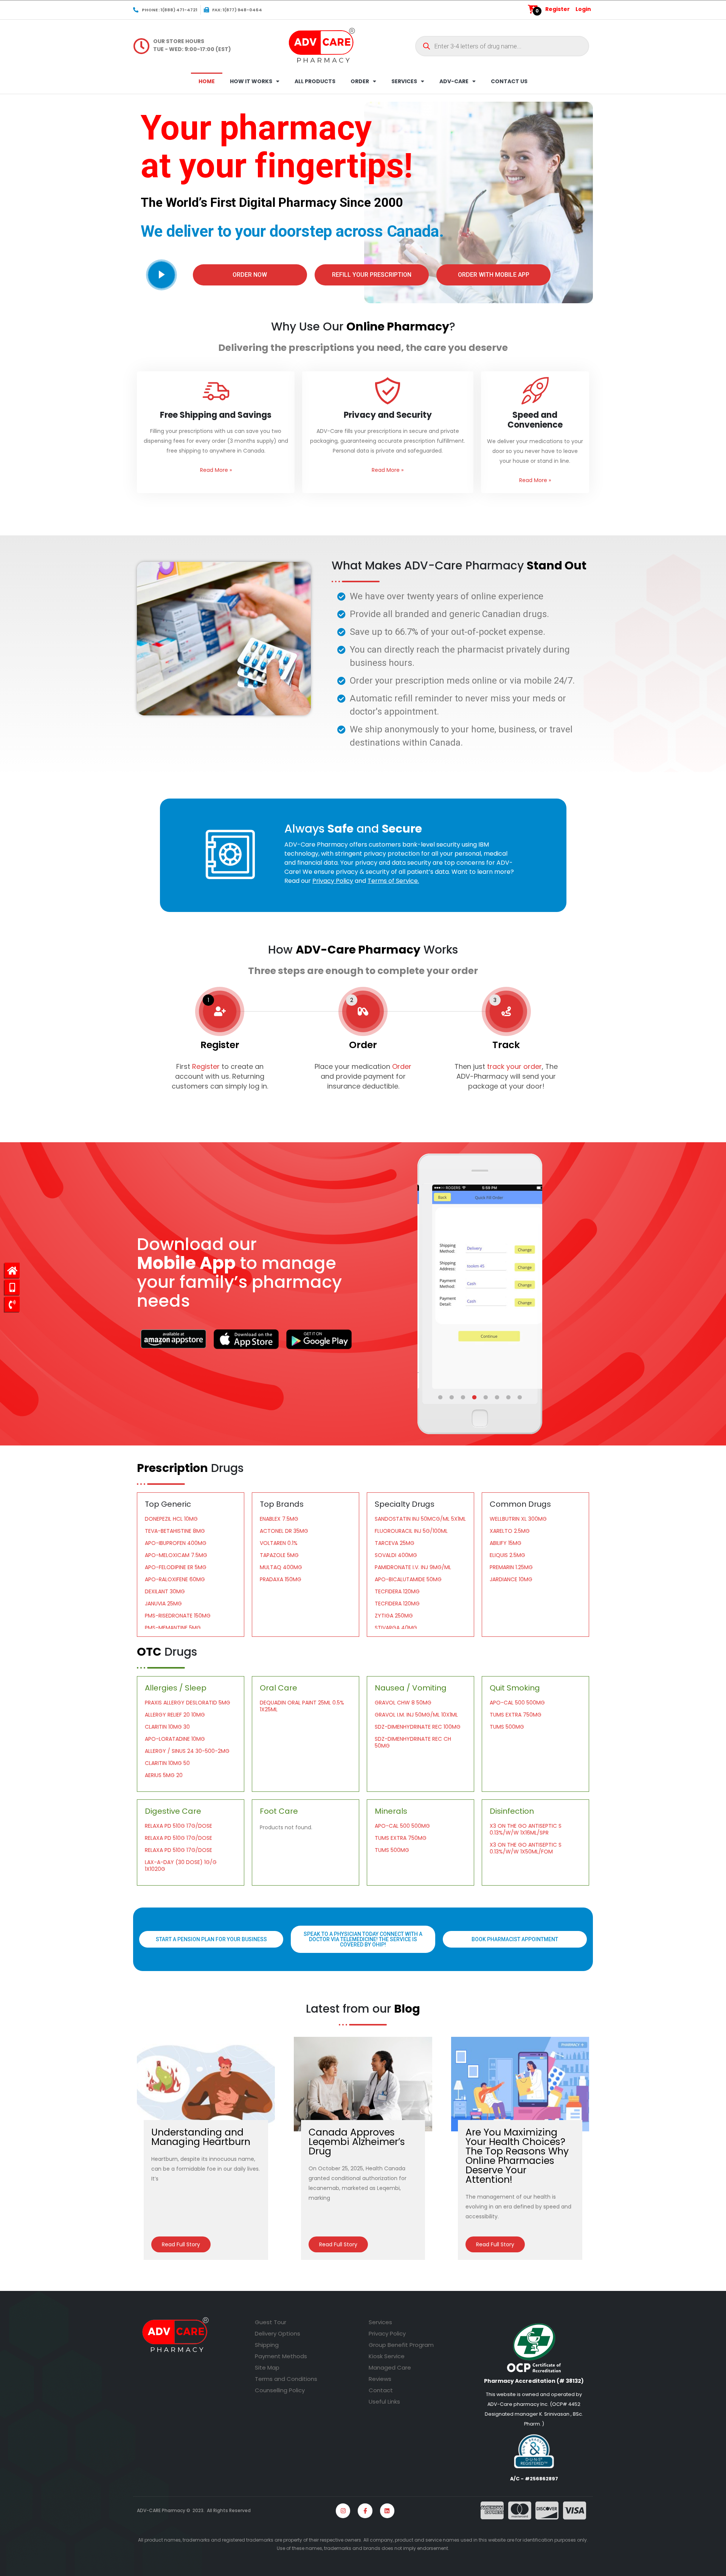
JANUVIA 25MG (163, 1604)
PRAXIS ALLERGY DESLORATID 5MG (188, 1703)
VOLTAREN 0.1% (279, 1543)
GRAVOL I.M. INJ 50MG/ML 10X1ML (416, 1715)
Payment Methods (281, 2356)
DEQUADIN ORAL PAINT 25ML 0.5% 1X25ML (302, 1706)
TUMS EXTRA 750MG (516, 1715)
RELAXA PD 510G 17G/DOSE (178, 1826)
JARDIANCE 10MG (511, 1579)
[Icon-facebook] (365, 2511)
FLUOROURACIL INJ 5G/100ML (411, 1531)
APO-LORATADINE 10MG (175, 1739)
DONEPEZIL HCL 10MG (171, 1519)
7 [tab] (509, 1397)
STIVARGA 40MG (396, 1628)
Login (583, 9)
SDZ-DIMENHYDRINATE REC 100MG (418, 1727)
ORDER (360, 81)
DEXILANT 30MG (165, 1591)
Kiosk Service (387, 2356)
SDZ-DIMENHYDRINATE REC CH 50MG (413, 1742)
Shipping (267, 2345)
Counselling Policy (280, 2390)
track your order (513, 1066)
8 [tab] (520, 1397)
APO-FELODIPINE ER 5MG (176, 1567)
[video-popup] (161, 275)
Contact (381, 2390)
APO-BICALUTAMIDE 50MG (408, 1579)
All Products (315, 81)
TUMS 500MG (507, 1727)
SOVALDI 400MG (396, 1555)
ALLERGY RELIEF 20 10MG (175, 1715)
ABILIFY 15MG (506, 1543)
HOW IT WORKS (251, 81)
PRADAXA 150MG (281, 1579)
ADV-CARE (454, 81)
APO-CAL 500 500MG (517, 1703)
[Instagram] (343, 2511)
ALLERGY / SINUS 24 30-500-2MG (187, 1751)
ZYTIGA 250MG (394, 1616)
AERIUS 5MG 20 (164, 1775)
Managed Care (390, 2367)
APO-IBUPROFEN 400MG (176, 1543)
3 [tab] (464, 1397)
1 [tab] (441, 1397)
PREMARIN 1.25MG (511, 1567)
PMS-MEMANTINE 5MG (173, 1628)
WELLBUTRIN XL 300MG (518, 1519)
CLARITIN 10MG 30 (167, 1727)
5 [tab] (486, 1397)
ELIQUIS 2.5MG (507, 1555)
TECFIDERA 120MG (397, 1591)
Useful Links (384, 2402)
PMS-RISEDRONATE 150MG (178, 1616)
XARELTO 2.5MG (510, 1531)
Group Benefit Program (401, 2345)
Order (402, 1066)
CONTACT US (509, 81)
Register (558, 9)
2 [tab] (452, 1397)
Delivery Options (278, 2333)
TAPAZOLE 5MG (279, 1555)
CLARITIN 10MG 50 (167, 1763)
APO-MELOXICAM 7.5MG (176, 1555)
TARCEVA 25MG (395, 1543)
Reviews (380, 2379)
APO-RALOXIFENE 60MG (175, 1579)
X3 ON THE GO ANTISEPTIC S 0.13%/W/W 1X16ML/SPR (526, 1829)
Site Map (267, 2367)
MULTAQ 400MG (281, 1567)
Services (380, 2322)
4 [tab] (475, 1397)
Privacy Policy (387, 2333)
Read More (216, 470)
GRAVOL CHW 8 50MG (403, 1703)
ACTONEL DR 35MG (284, 1531)
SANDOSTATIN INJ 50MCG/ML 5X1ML (420, 1519)
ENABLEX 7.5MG (279, 1519)
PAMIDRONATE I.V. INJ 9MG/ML (413, 1567)
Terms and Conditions (286, 2379)
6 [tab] (498, 1397)
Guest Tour (271, 2322)
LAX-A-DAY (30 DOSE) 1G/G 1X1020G (181, 1866)
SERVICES (404, 81)
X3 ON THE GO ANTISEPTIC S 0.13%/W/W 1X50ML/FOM (526, 1848)
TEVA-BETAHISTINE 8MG (175, 1531)
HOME (207, 81)
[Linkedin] (387, 2511)
